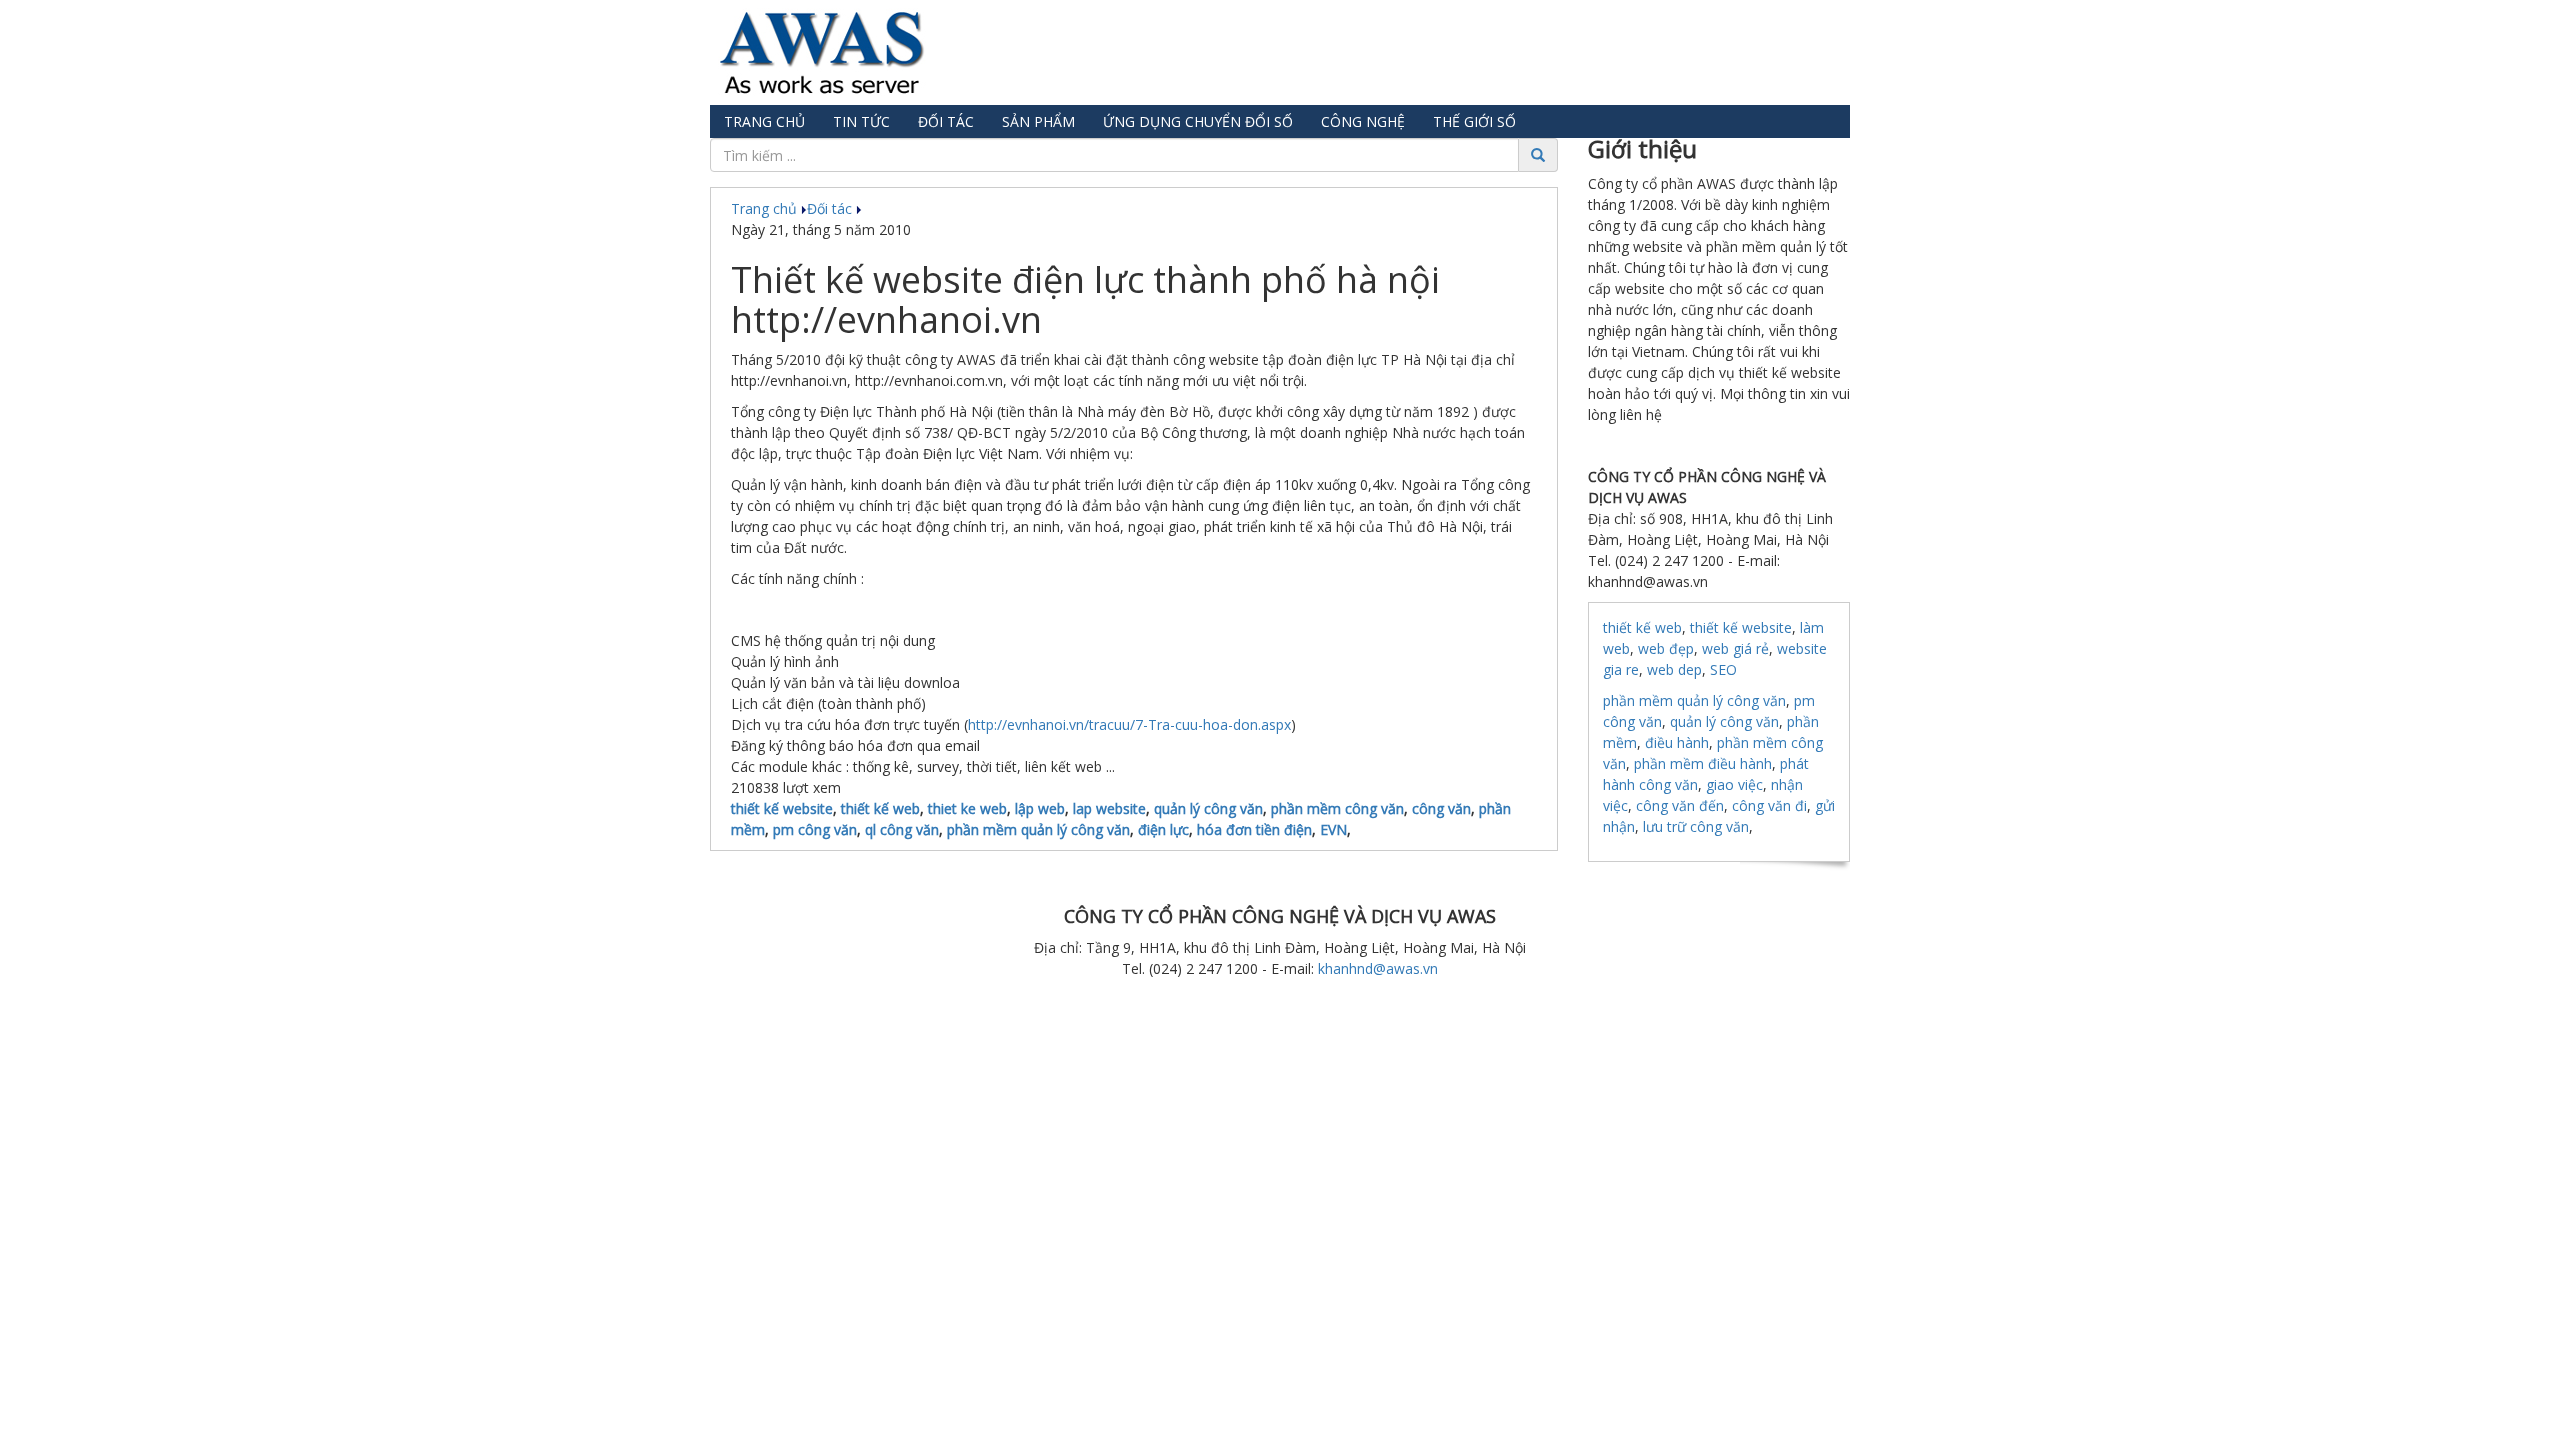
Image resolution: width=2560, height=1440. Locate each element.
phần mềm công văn (1337, 808)
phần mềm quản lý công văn (1038, 829)
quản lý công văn (1208, 808)
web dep (1674, 669)
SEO (1723, 669)
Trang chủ (764, 121)
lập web (1040, 808)
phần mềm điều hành (1703, 763)
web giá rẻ (1735, 648)
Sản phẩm (1038, 121)
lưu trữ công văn (1696, 826)
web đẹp (1666, 648)
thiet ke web (967, 808)
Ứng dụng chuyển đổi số (1198, 121)
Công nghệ (1363, 121)
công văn (1441, 808)
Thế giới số (1474, 121)
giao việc (1734, 784)
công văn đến (1680, 805)
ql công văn (902, 829)
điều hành (1677, 742)
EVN (1333, 829)
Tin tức (861, 121)
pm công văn (815, 829)
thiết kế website (782, 808)
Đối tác (946, 121)
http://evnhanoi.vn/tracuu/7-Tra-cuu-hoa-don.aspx (1129, 724)
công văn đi (1769, 805)
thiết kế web (880, 808)
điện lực (1163, 829)
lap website (1109, 808)
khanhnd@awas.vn (1378, 968)
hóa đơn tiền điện (1254, 829)
